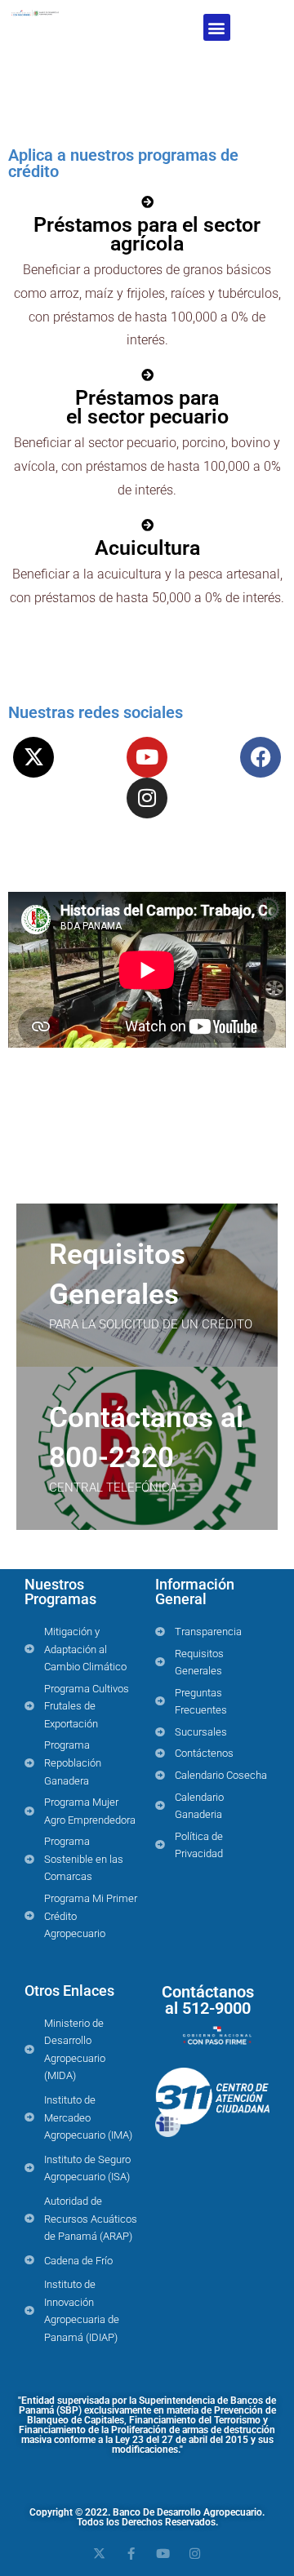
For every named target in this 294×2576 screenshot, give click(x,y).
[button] (217, 27)
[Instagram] (147, 798)
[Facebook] (261, 757)
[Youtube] (147, 757)
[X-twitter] (33, 757)
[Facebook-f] (131, 2554)
